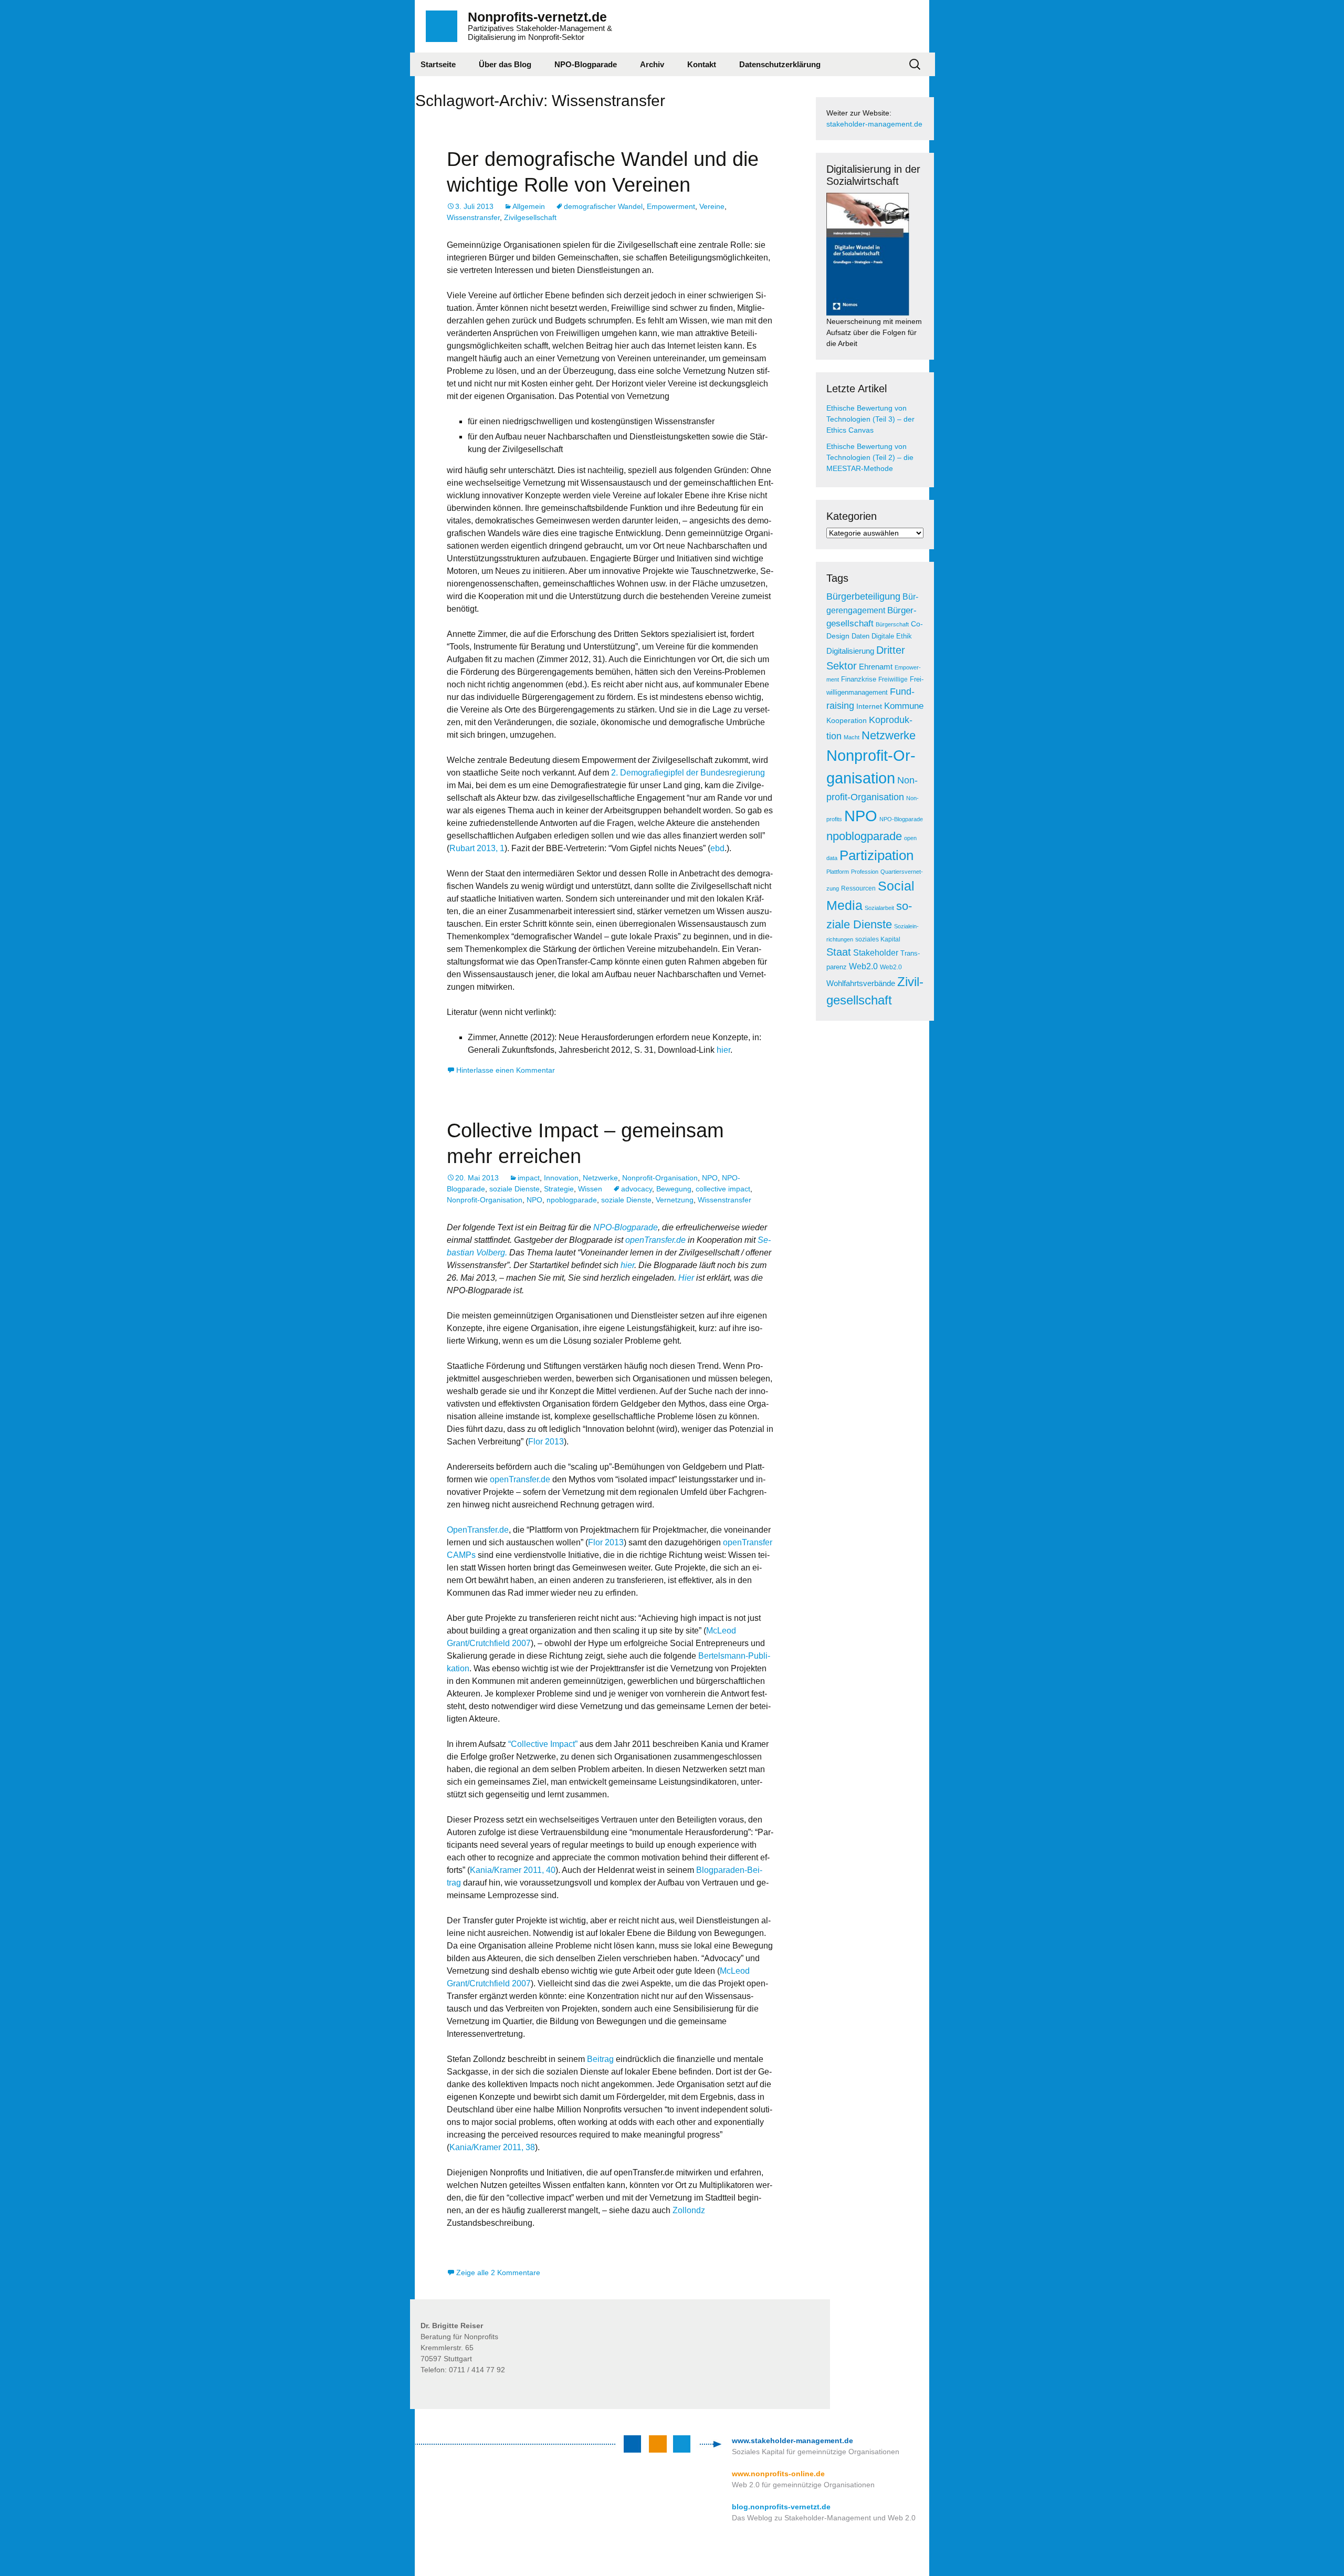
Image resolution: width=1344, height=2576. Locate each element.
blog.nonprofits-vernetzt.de (781, 2507)
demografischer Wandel (603, 206)
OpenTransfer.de (478, 1530)
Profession (865, 872)
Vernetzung (675, 1200)
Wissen (590, 1189)
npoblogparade (572, 1200)
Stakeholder (876, 953)
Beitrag (601, 2059)
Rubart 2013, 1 (477, 848)
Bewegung (674, 1189)
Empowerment (671, 206)
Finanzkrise (859, 679)
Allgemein (529, 206)
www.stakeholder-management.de (792, 2441)
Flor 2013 (546, 1442)
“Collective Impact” (543, 1744)
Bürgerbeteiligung (863, 596)
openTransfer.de (655, 1240)
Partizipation (876, 855)
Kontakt (702, 64)
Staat (839, 952)
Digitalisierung (850, 651)
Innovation (561, 1178)
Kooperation (847, 721)
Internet (869, 706)
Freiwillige (893, 679)
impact (529, 1178)
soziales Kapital (878, 939)
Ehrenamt (876, 667)
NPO (710, 1178)
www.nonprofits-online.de (778, 2474)
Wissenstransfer (473, 217)
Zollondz (689, 2210)
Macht (852, 737)
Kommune (904, 706)
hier (723, 1050)
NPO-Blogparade (586, 64)
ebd (717, 848)
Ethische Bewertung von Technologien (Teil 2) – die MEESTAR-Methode (870, 457)
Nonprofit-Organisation (660, 1178)
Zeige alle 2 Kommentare (498, 2273)
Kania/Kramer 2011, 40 (513, 1870)
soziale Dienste (514, 1189)
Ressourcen (858, 888)
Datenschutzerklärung (780, 64)
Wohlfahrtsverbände (861, 983)
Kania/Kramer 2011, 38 (492, 2147)
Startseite (438, 64)
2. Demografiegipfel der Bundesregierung (688, 773)
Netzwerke (600, 1178)
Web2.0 (863, 966)
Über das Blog (505, 64)
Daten (860, 636)
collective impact (723, 1189)
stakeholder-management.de (874, 124)
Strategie (559, 1189)
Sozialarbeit (879, 908)
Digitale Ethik (892, 636)
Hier (686, 1278)
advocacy (637, 1189)
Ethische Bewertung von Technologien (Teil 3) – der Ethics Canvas (870, 419)
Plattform (838, 872)
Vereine (712, 206)
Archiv (652, 64)
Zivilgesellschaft (530, 217)
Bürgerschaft (892, 624)
